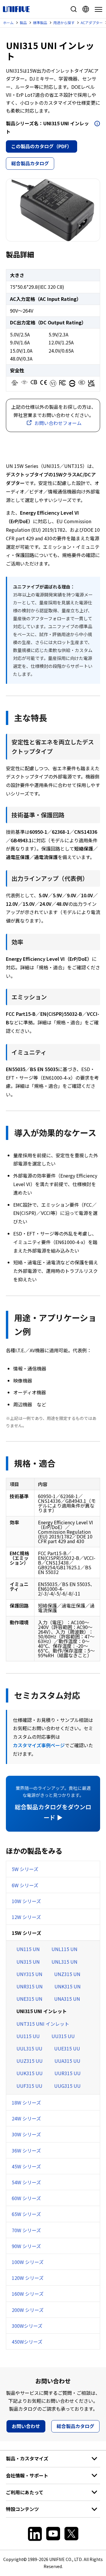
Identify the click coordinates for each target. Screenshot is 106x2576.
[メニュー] (97, 9)
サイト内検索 (74, 9)
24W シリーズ (26, 2118)
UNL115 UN (64, 1949)
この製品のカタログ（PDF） (42, 146)
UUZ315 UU (30, 2061)
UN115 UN (28, 1949)
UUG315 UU (67, 2086)
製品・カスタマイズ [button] (27, 2458)
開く (97, 124)
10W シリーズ (26, 1901)
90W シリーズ (26, 2246)
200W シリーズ (28, 2310)
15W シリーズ (26, 1933)
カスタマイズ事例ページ (39, 1745)
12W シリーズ (26, 1917)
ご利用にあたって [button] (25, 2492)
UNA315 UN (67, 1999)
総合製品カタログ (30, 163)
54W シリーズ (26, 2182)
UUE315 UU (67, 2048)
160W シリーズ (28, 2294)
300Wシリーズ (27, 2326)
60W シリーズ (26, 2198)
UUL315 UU (29, 2048)
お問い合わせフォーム (58, 423)
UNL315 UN (64, 1962)
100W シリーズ (28, 2262)
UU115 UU (28, 2036)
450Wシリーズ (27, 2342)
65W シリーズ (26, 2214)
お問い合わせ (26, 2426)
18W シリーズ (26, 2103)
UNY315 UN (29, 1974)
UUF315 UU (29, 2086)
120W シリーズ (28, 2278)
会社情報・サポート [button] (27, 2475)
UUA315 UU (67, 2061)
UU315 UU (63, 2036)
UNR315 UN (30, 1986)
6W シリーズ (25, 1885)
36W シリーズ (26, 2150)
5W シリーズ (25, 1869)
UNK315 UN (68, 1986)
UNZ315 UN (67, 1974)
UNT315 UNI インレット (43, 2024)
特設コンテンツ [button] (22, 2509)
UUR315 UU (68, 2073)
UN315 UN (28, 1962)
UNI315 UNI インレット (42, 2011)
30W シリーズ (26, 2134)
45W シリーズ (26, 2166)
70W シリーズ (26, 2230)
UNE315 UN (29, 1999)
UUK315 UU (30, 2073)
